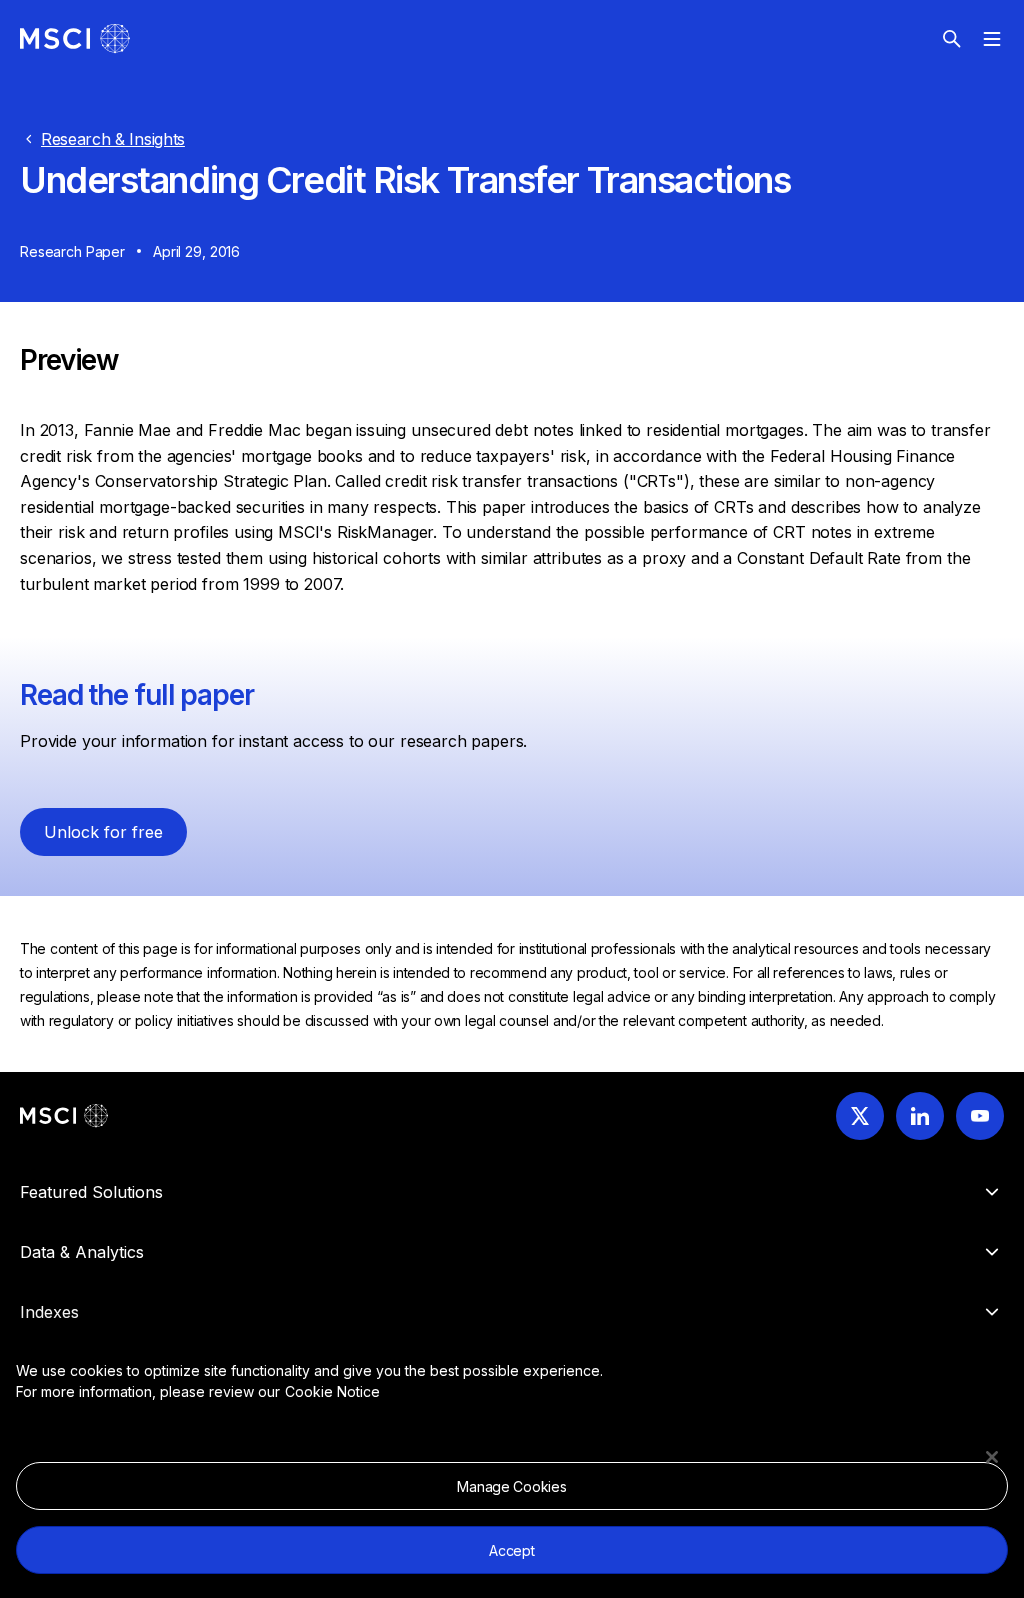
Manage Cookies (511, 1486)
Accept (511, 1550)
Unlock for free (103, 832)
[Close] (992, 1457)
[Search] (952, 39)
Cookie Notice (332, 1391)
